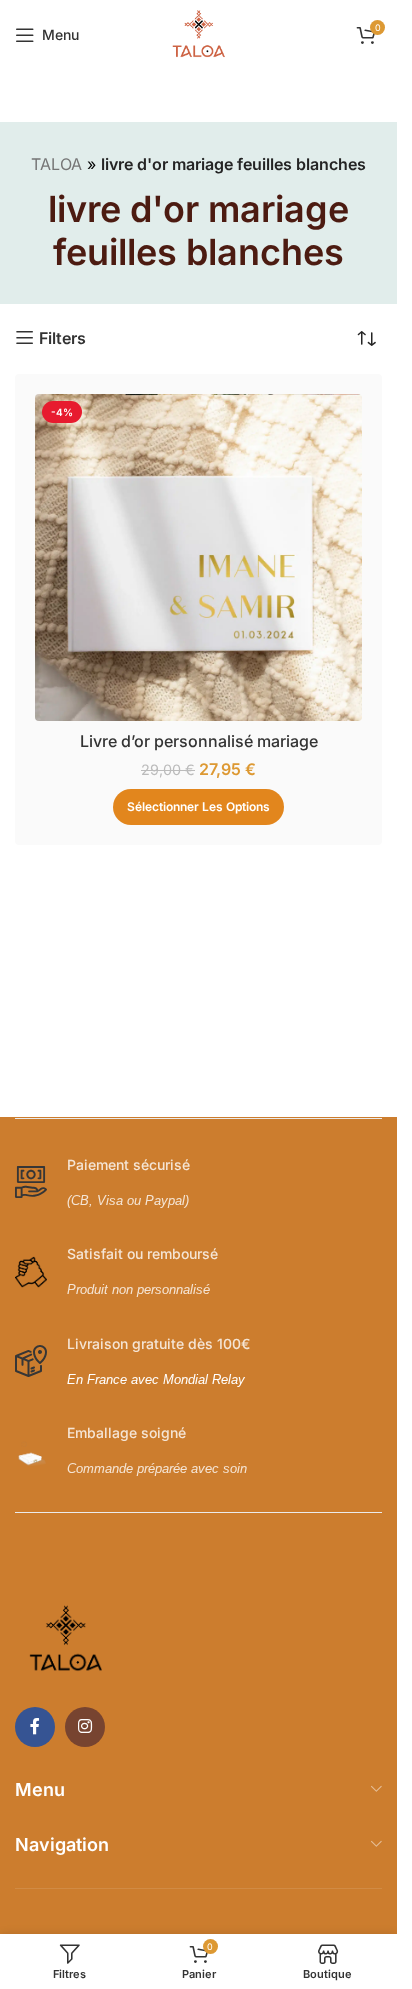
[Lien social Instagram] (85, 1727)
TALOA (56, 164)
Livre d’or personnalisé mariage (199, 741)
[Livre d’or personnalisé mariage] (198, 557)
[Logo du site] (199, 33)
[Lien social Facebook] (35, 1727)
